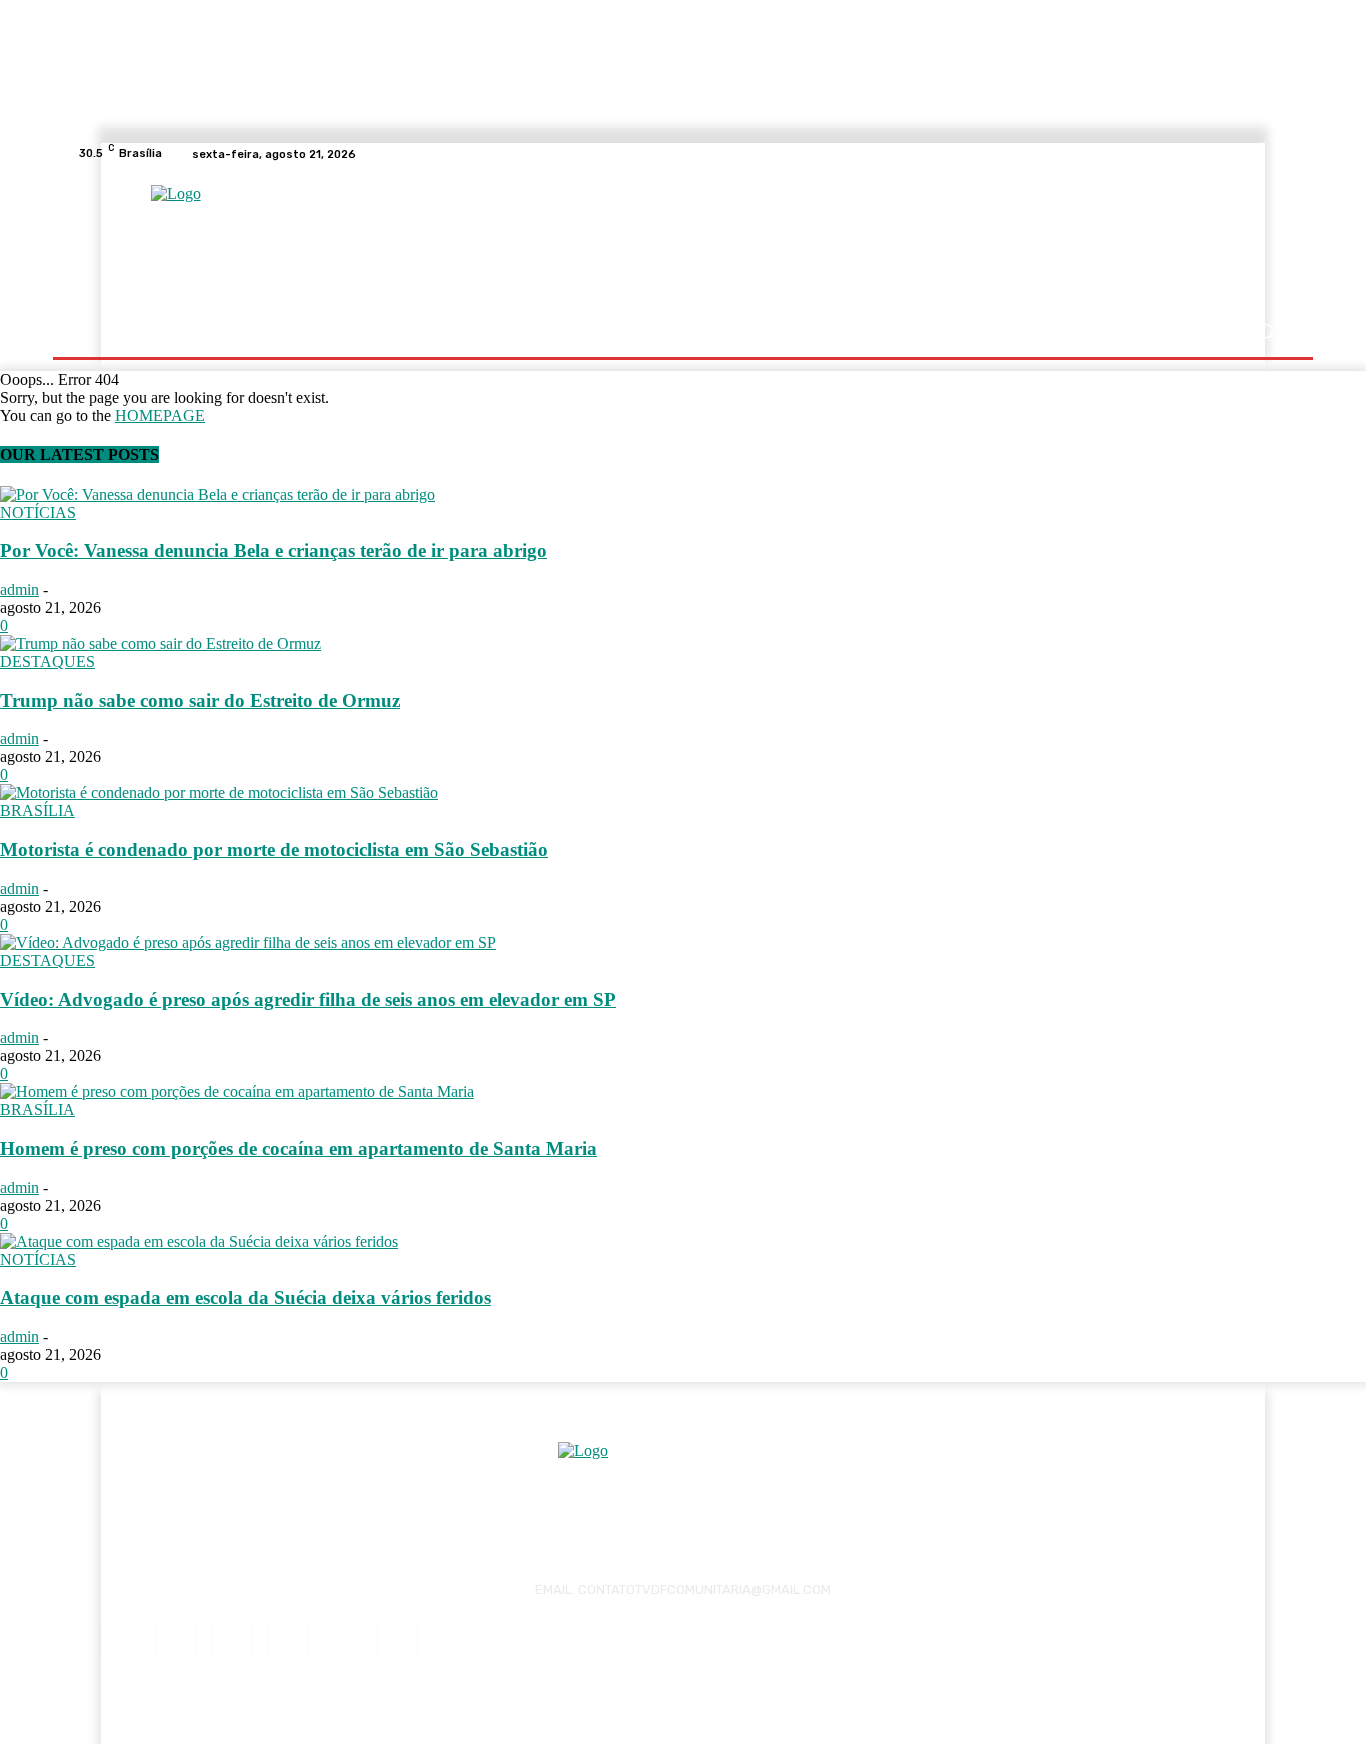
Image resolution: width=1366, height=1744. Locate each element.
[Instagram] (176, 1640)
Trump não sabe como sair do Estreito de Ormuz (200, 700)
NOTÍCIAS (38, 512)
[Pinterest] (287, 1640)
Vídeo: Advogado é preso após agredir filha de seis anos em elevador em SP (308, 999)
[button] (1265, 331)
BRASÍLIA (37, 810)
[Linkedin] (231, 1640)
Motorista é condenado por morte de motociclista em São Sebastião (274, 849)
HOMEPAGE (160, 415)
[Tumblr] (342, 1640)
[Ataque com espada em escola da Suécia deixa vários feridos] (199, 1241)
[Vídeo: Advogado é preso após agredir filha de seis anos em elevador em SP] (248, 942)
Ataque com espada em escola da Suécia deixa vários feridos (245, 1297)
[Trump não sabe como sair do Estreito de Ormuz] (160, 643)
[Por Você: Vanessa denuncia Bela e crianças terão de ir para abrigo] (217, 494)
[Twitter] (397, 1640)
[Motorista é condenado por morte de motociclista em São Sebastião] (219, 792)
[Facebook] (121, 1640)
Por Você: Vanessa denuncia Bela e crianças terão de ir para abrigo (273, 550)
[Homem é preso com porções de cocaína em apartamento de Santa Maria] (237, 1091)
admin (19, 589)
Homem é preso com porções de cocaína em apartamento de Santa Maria (298, 1148)
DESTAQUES (47, 661)
